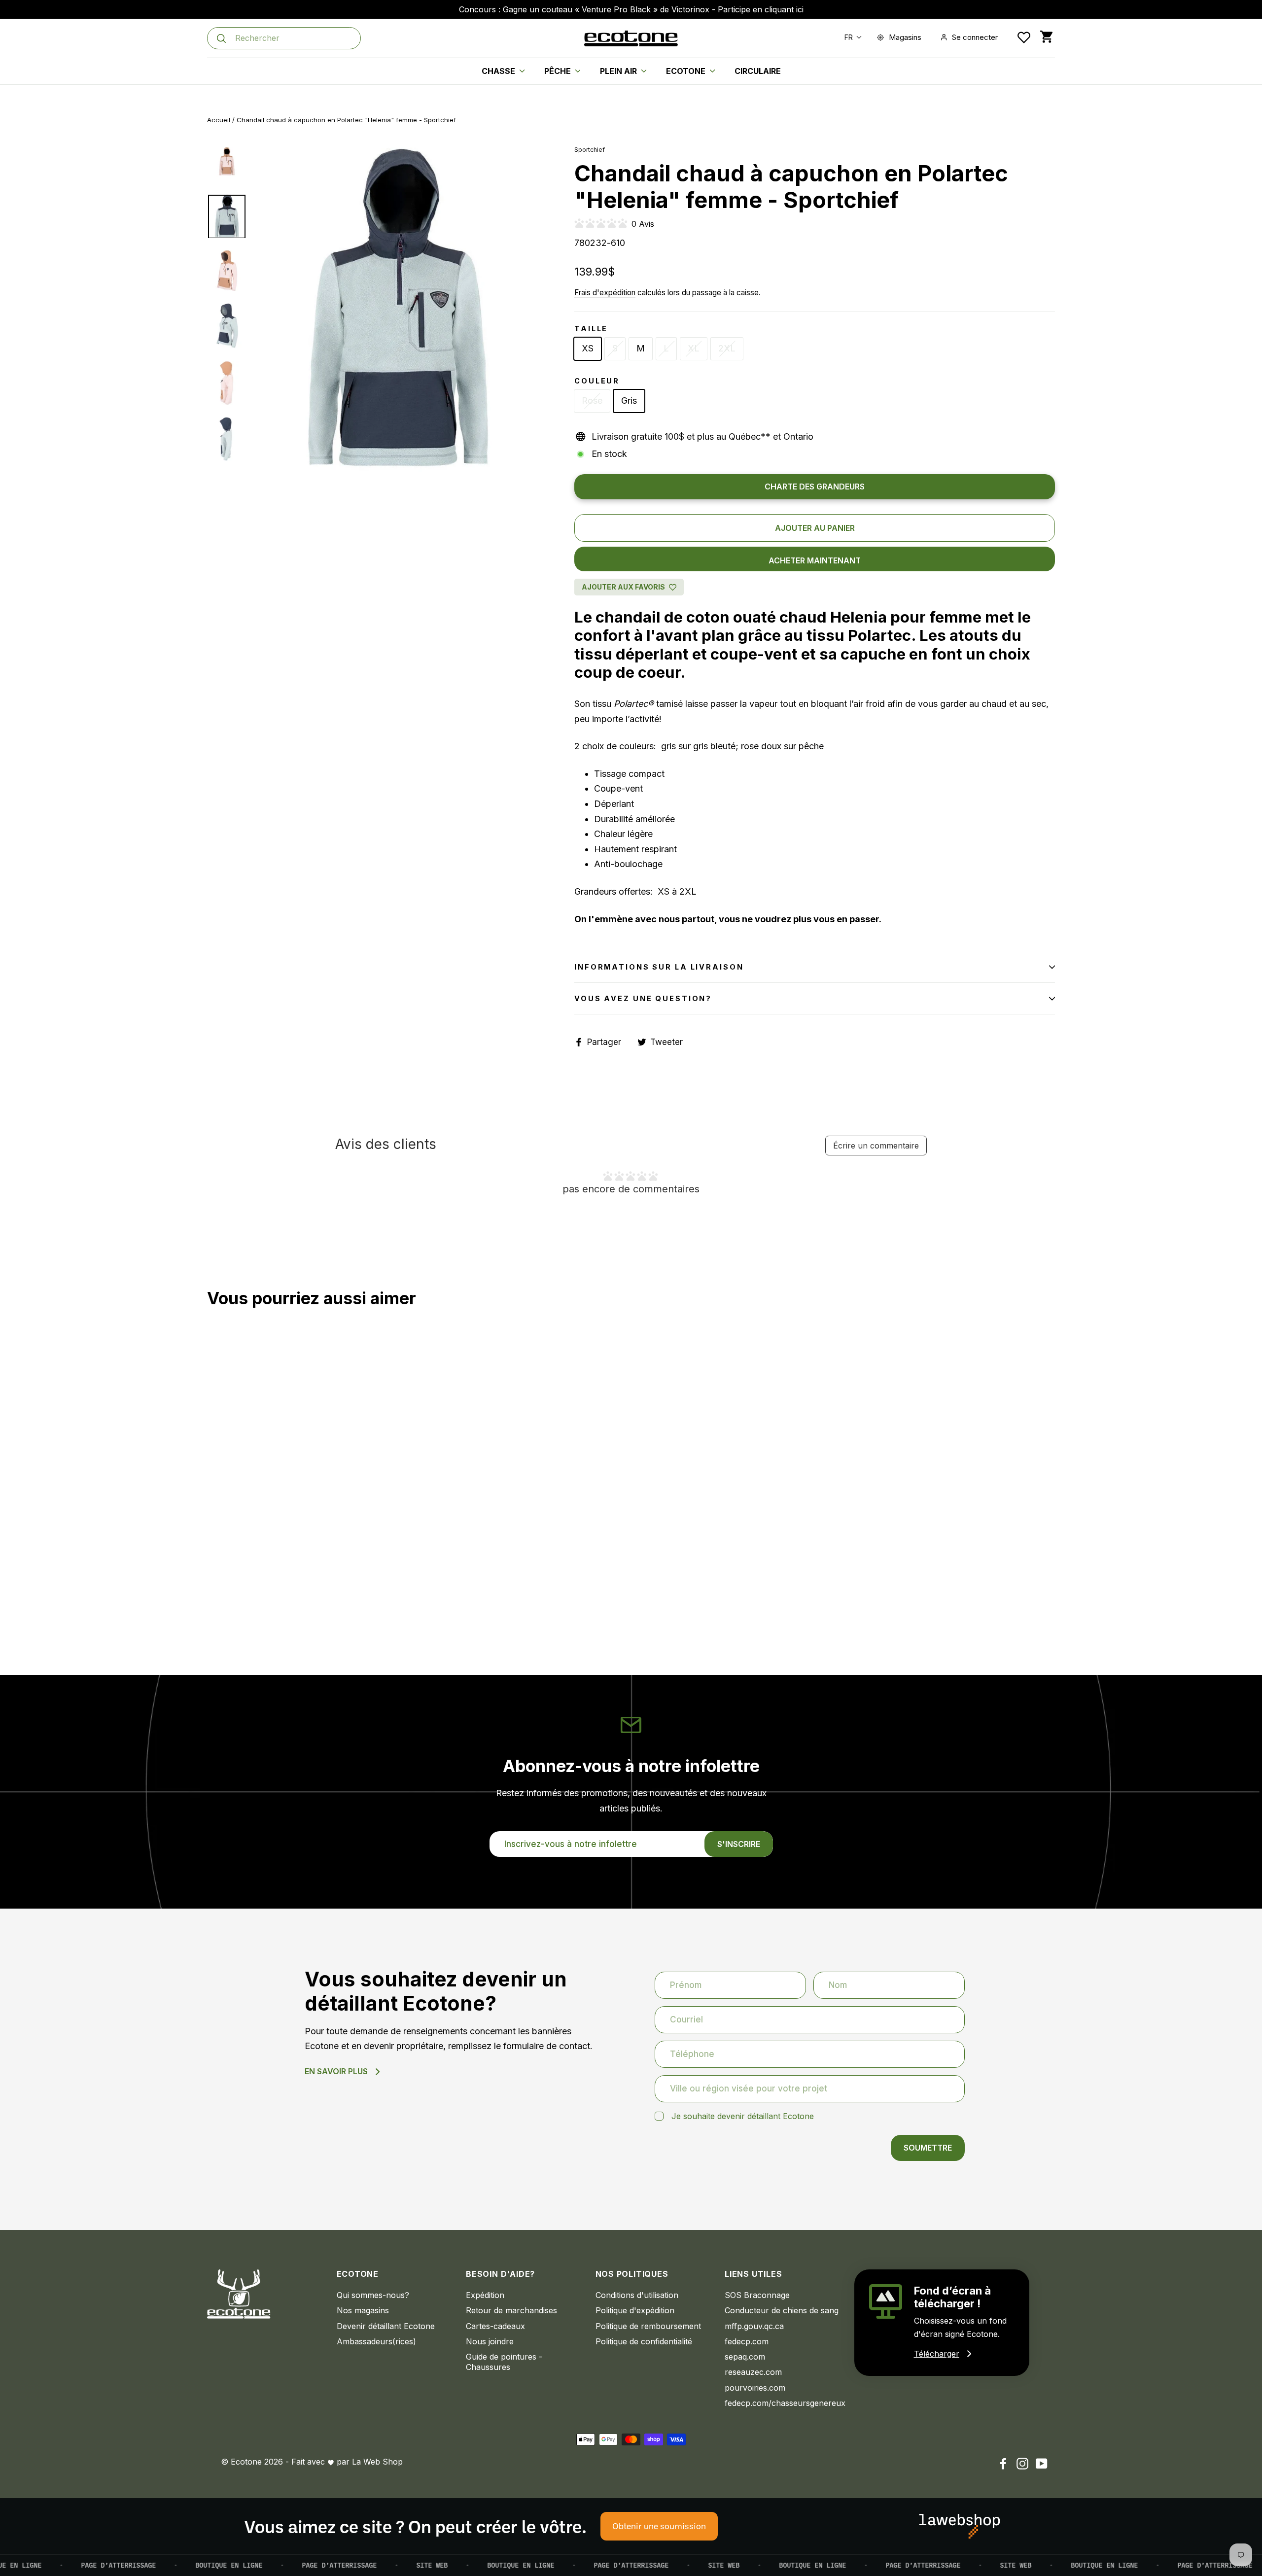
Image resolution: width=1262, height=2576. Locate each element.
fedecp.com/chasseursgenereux (782, 2403)
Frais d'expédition (605, 293)
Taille (591, 329)
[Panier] (1046, 37)
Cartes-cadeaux (495, 2326)
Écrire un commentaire (876, 1146)
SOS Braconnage (757, 2295)
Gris (629, 400)
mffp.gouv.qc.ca (754, 2326)
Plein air (619, 71)
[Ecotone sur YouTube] (1042, 2463)
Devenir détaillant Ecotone (386, 2326)
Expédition (485, 2295)
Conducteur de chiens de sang (782, 2310)
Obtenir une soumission (659, 2526)
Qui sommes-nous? (373, 2295)
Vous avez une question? (643, 998)
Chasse (499, 71)
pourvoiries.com (755, 2388)
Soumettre (928, 2148)
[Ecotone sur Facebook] (1003, 2463)
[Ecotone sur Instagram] (1022, 2463)
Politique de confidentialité (644, 2341)
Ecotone (687, 71)
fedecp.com (747, 2341)
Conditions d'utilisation (637, 2295)
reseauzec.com (753, 2372)
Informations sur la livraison (659, 967)
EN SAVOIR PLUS (336, 2071)
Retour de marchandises (511, 2310)
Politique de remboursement (648, 2326)
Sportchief (590, 150)
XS (588, 348)
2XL (727, 348)
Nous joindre (490, 2341)
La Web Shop (377, 2462)
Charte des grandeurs (815, 487)
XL (694, 348)
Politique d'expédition (635, 2310)
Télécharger (937, 2354)
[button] (851, 37)
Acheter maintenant (815, 560)
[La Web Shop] (960, 2526)
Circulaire (758, 71)
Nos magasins (363, 2310)
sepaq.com (745, 2357)
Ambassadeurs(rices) (376, 2341)
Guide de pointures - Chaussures (504, 2362)
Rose (592, 400)
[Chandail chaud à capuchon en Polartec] (213, 1600)
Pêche (559, 71)
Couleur (597, 381)
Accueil (219, 120)
